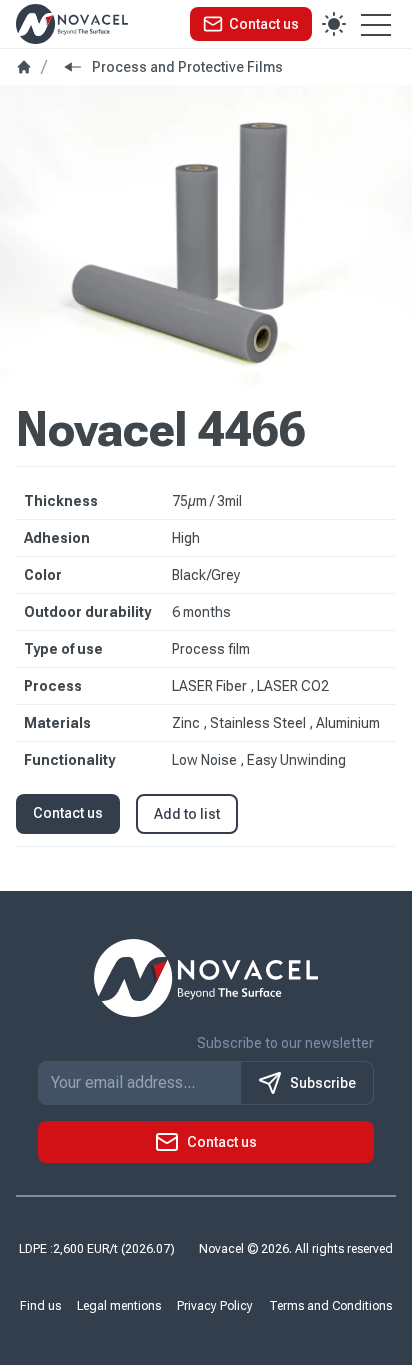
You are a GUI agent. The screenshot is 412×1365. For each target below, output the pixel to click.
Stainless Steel (259, 723)
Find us (40, 1306)
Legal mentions (119, 1306)
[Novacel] (72, 23)
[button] (251, 24)
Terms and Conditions (330, 1306)
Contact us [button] (68, 813)
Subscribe (323, 1083)
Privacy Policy (215, 1306)
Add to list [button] (187, 814)
